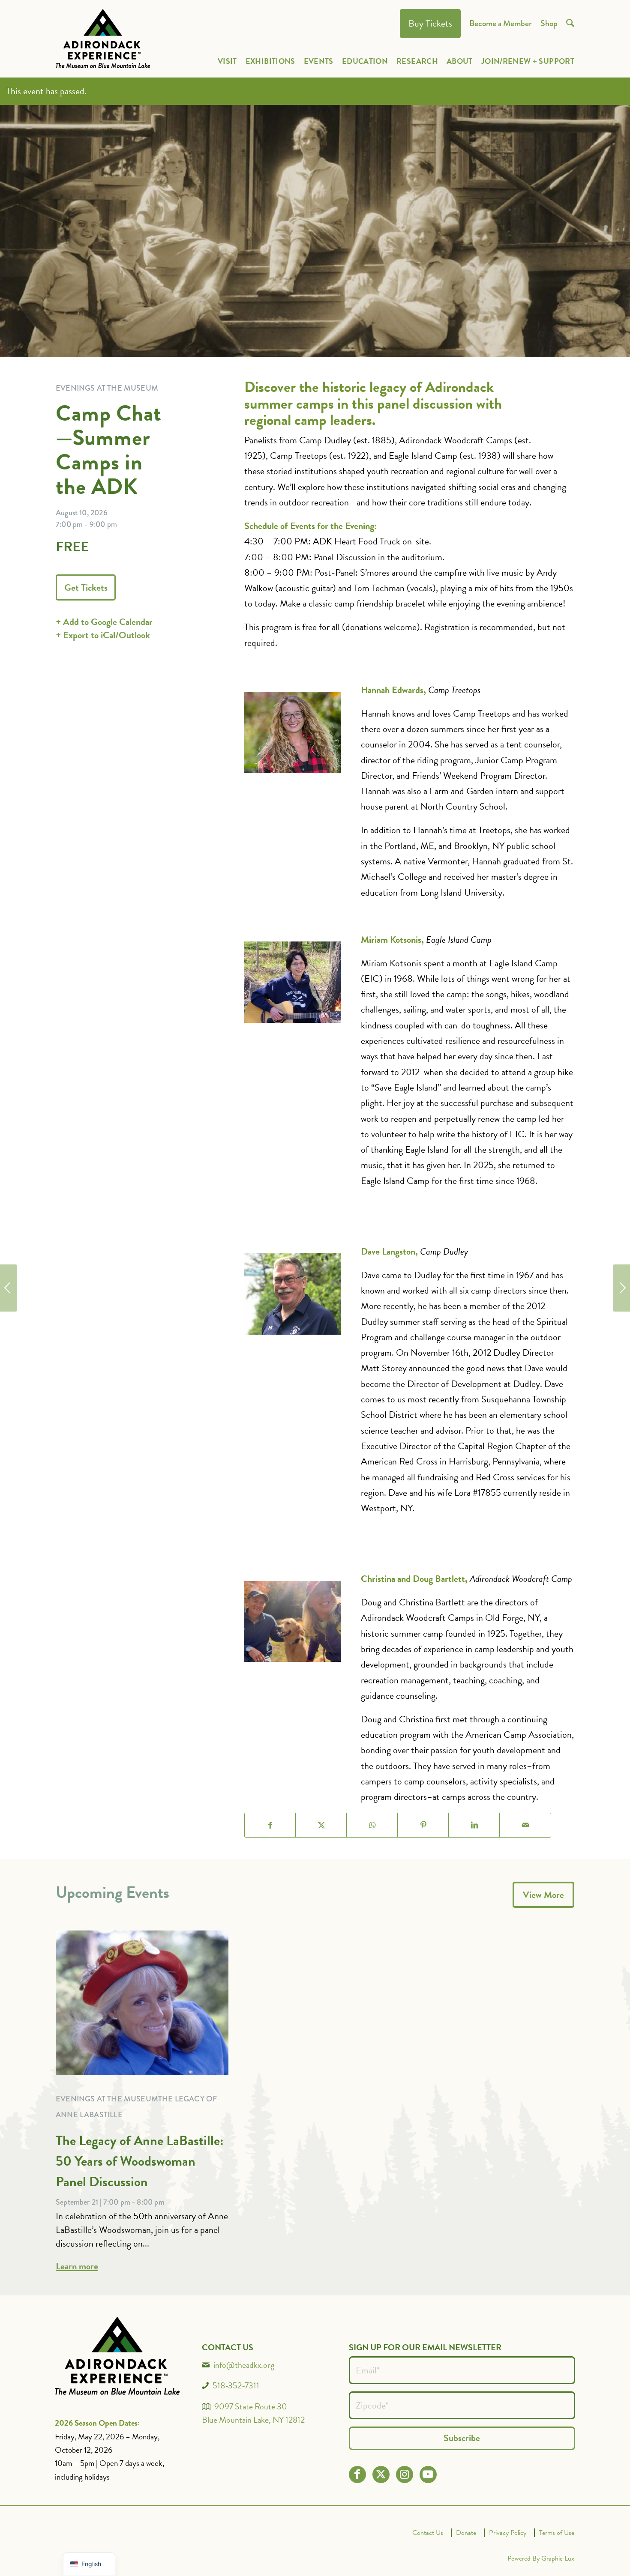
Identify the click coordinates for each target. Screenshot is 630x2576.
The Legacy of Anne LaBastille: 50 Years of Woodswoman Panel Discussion (140, 2161)
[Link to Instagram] (404, 2474)
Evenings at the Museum (107, 2099)
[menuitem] (430, 24)
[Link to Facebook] (357, 2474)
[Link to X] (381, 2474)
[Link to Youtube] (428, 2474)
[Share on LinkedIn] (474, 1825)
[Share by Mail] (525, 1825)
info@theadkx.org (244, 2365)
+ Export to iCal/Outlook (103, 635)
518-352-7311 (236, 2385)
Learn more (77, 2266)
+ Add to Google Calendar (104, 622)
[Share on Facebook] (270, 1825)
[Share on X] (321, 1825)
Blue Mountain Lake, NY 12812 (253, 2420)
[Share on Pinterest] (423, 1825)
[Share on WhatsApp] (372, 1825)
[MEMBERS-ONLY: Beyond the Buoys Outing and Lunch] (621, 1288)
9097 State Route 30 (251, 2406)
